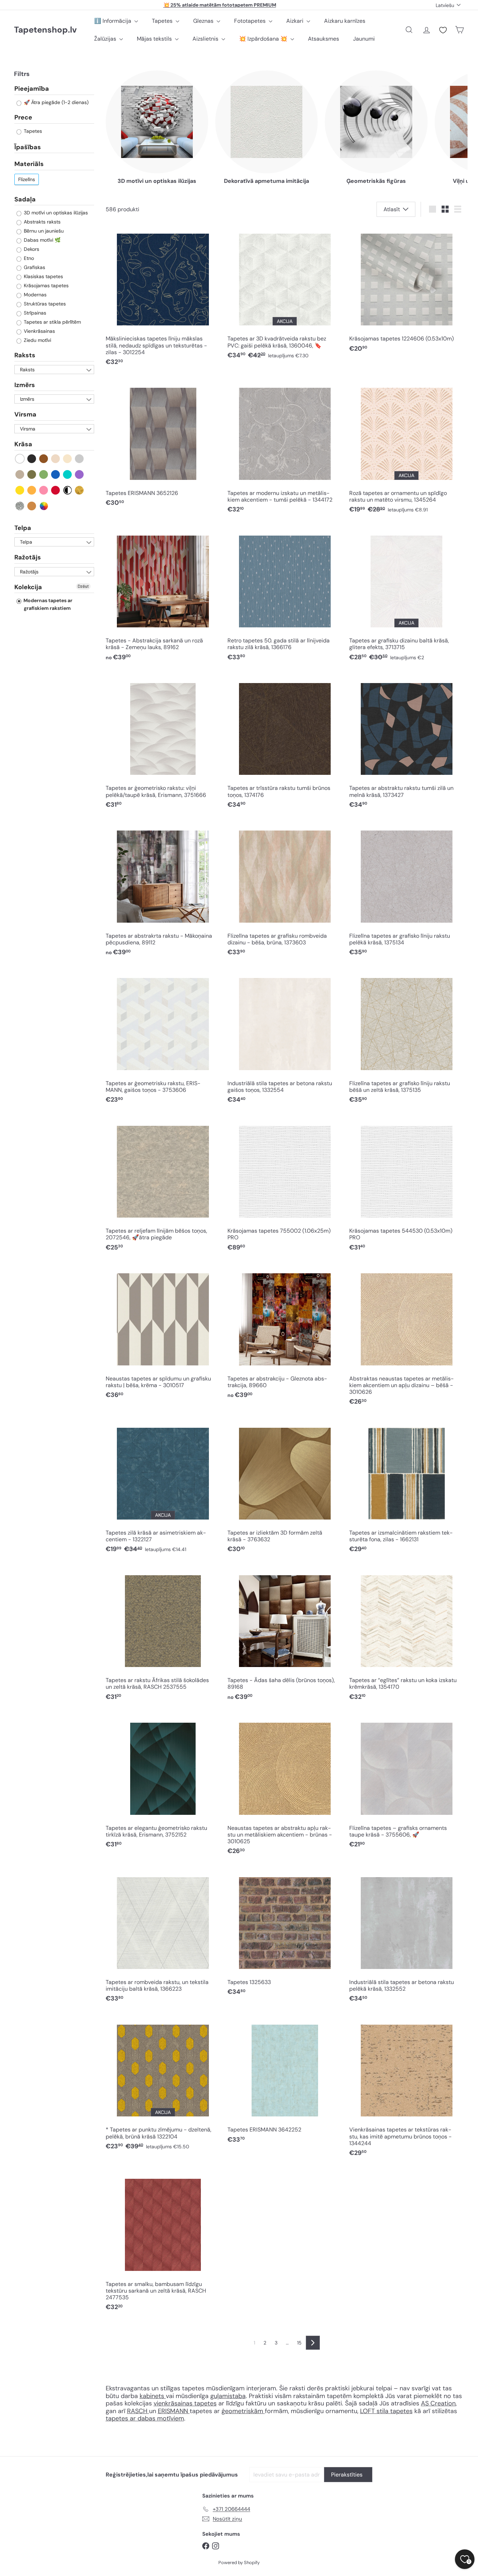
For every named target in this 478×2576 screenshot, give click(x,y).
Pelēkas (80, 459)
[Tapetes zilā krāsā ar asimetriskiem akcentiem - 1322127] (163, 1488)
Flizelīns (27, 179)
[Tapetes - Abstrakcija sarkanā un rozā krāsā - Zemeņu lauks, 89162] (163, 596)
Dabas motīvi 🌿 (41, 240)
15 (299, 2343)
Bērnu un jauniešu (43, 231)
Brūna (44, 459)
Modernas (34, 295)
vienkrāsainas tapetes (185, 2403)
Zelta (80, 490)
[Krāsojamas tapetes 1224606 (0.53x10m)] (407, 291)
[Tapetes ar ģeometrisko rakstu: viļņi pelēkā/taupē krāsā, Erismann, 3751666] (163, 743)
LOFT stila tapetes (386, 2411)
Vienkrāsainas (39, 331)
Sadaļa (25, 199)
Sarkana (56, 490)
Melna (32, 459)
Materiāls (29, 164)
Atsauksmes (324, 39)
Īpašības (28, 147)
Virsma (25, 415)
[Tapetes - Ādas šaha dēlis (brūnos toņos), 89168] (285, 1636)
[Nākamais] (313, 2343)
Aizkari (296, 21)
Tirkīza (68, 474)
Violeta (80, 474)
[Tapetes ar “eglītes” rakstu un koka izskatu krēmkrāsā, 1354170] (407, 1636)
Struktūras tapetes (44, 304)
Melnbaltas (68, 490)
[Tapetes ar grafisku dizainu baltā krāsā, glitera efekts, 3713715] (407, 596)
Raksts (25, 356)
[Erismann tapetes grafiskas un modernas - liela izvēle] (148, 2411)
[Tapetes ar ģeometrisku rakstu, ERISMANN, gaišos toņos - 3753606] (163, 1039)
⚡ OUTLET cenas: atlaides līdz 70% (220, 5)
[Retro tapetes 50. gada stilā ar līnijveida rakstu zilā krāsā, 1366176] (285, 596)
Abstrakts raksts (41, 222)
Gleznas (204, 21)
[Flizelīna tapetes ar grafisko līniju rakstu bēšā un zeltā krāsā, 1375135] (407, 1039)
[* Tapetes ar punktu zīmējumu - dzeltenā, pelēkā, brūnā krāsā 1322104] (163, 2085)
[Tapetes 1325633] (285, 1934)
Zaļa (44, 474)
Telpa (23, 528)
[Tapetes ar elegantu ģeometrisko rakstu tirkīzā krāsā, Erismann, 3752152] (163, 1783)
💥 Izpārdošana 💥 (264, 39)
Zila (56, 474)
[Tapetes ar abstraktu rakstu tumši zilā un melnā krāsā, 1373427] (407, 743)
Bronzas (32, 506)
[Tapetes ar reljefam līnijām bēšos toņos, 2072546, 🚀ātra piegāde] (163, 1186)
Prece (23, 118)
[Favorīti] (443, 30)
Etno (28, 259)
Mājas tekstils (155, 39)
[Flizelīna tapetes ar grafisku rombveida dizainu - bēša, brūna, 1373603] (285, 891)
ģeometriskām (243, 2411)
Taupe (20, 474)
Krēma (68, 459)
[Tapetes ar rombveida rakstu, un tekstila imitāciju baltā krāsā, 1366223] (163, 1938)
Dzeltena (20, 490)
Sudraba (20, 506)
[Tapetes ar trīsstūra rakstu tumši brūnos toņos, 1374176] (285, 743)
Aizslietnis (206, 39)
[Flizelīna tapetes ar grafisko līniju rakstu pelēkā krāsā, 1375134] (407, 891)
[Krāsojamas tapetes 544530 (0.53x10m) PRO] (407, 1186)
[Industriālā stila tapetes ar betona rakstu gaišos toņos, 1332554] (285, 1039)
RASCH (137, 2411)
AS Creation (438, 2403)
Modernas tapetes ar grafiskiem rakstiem (47, 605)
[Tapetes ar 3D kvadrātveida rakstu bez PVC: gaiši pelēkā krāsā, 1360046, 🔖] (285, 294)
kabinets (153, 2396)
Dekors (31, 249)
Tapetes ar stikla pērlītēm (52, 322)
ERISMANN (174, 2411)
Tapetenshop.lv (45, 30)
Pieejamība (32, 89)
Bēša (56, 459)
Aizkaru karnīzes (345, 21)
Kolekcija (28, 587)
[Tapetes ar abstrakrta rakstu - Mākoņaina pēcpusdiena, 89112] (163, 891)
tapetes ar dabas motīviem (145, 2418)
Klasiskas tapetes (43, 277)
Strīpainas (34, 313)
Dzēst (83, 587)
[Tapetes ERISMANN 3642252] (285, 2082)
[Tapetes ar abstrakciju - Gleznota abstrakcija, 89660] (285, 1334)
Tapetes (163, 21)
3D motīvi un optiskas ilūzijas (55, 213)
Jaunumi (364, 39)
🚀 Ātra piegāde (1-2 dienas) (55, 103)
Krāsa (23, 445)
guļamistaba (228, 2396)
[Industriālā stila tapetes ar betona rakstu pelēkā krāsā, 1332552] (407, 1938)
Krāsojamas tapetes (45, 286)
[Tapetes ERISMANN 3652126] (163, 445)
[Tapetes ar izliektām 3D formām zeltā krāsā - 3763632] (285, 1488)
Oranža (32, 490)
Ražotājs (28, 558)
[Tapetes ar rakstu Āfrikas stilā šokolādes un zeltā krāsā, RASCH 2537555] (163, 1636)
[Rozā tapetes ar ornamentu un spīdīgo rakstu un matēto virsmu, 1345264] (407, 449)
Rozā (44, 490)
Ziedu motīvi (37, 340)
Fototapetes (251, 21)
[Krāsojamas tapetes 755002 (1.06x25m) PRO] (285, 1186)
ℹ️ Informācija (113, 21)
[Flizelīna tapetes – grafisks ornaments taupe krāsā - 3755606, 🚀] (407, 1783)
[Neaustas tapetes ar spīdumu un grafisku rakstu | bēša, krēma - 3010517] (163, 1334)
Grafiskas (34, 268)
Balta (20, 459)
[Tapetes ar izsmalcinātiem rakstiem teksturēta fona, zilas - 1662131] (407, 1488)
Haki (32, 474)
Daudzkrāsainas (44, 506)
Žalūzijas (106, 39)
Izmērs (25, 385)
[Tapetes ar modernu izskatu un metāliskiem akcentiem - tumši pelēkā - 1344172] (285, 449)
